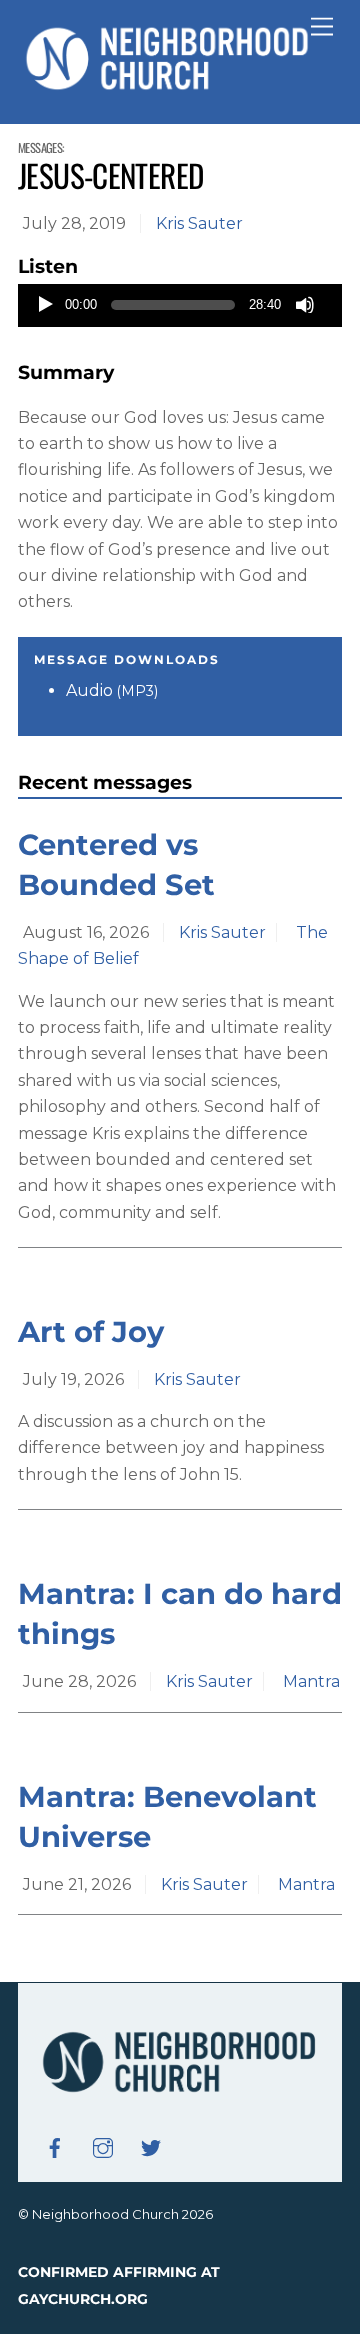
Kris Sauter (199, 223)
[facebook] (55, 2146)
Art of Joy (91, 1331)
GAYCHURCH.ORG (83, 2299)
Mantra (311, 1681)
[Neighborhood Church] (168, 87)
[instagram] (103, 2146)
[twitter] (151, 2146)
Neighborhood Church (105, 2214)
